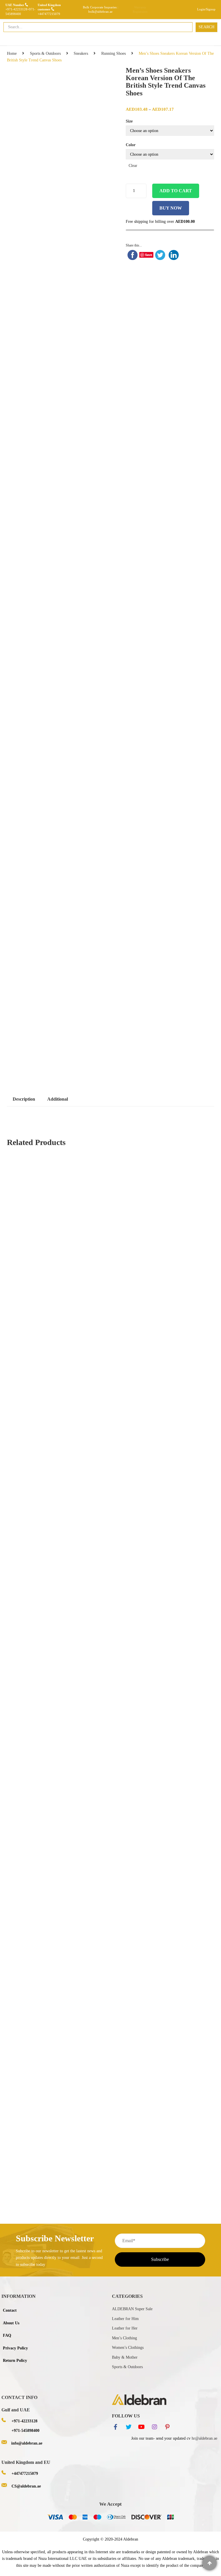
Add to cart (176, 191)
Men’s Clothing (124, 2338)
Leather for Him (125, 2319)
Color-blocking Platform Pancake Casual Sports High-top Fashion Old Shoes (110, 1625)
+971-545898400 (25, 2431)
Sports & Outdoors (45, 53)
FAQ (7, 2335)
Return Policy (15, 2361)
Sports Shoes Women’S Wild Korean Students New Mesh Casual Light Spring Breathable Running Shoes (100, 2158)
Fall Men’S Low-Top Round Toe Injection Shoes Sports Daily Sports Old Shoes (80, 2035)
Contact (10, 2310)
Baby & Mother (125, 2357)
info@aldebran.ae (27, 2443)
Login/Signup (206, 9)
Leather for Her (125, 2328)
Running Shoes (114, 53)
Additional (58, 1099)
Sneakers (81, 53)
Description (24, 1099)
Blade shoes (110, 1368)
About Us (11, 2323)
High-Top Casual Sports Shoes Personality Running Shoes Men (66, 1975)
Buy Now (171, 208)
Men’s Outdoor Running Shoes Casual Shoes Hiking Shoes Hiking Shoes (74, 2096)
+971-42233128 (16, 9)
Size (129, 121)
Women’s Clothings (128, 2348)
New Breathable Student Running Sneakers (50, 1687)
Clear (133, 166)
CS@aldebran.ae (26, 2486)
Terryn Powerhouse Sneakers (95, 1913)
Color (131, 145)
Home (12, 53)
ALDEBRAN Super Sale (132, 2309)
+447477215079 (49, 14)
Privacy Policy (15, 2348)
